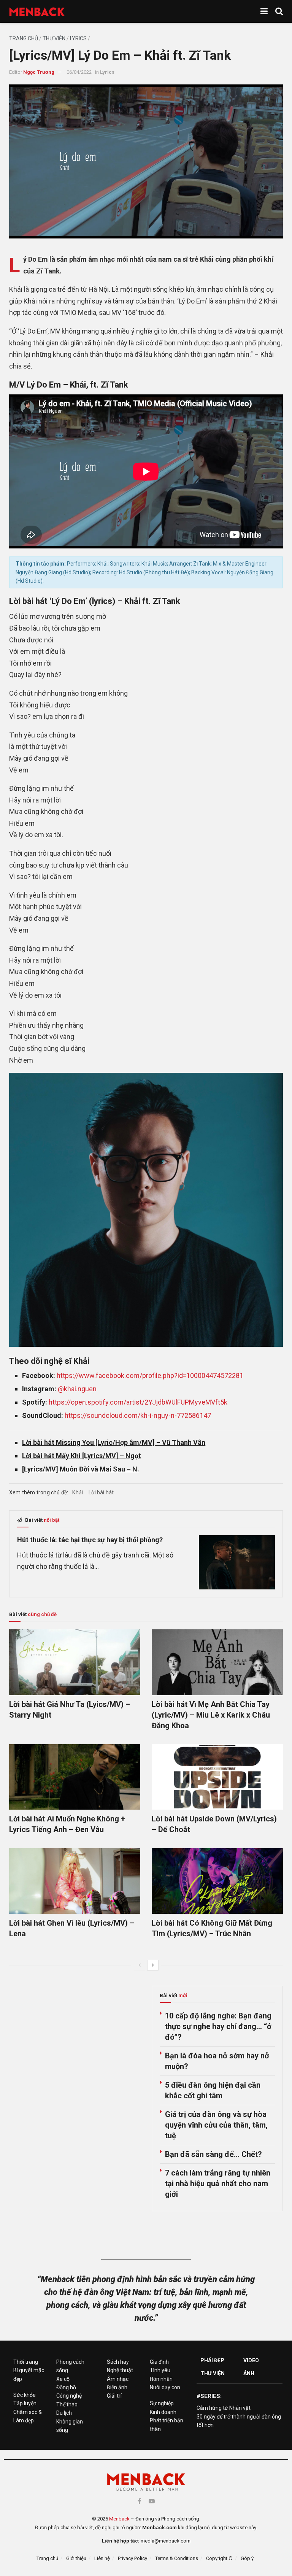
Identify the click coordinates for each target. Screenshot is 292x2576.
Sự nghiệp (162, 2403)
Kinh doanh (163, 2412)
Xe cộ (63, 2379)
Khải (78, 1492)
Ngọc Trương (39, 72)
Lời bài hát (101, 1492)
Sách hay (118, 2362)
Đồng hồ (66, 2387)
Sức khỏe (25, 2395)
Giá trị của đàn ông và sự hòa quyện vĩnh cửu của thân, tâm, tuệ (216, 2125)
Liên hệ (102, 2558)
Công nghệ (69, 2396)
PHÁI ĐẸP (212, 2360)
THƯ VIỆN (213, 2373)
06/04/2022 (79, 72)
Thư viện (54, 38)
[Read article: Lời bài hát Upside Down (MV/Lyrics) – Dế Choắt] (217, 1777)
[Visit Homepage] (37, 12)
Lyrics (78, 38)
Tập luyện (25, 2403)
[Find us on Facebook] (139, 2501)
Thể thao (67, 2404)
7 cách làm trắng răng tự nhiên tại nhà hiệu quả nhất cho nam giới (218, 2183)
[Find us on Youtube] (152, 2501)
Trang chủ (24, 38)
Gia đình (159, 2362)
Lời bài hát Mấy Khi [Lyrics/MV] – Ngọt (82, 1456)
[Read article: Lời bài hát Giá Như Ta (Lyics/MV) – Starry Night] (75, 1662)
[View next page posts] (153, 1965)
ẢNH (249, 2373)
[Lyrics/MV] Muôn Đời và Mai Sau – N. (81, 1469)
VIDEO (251, 2360)
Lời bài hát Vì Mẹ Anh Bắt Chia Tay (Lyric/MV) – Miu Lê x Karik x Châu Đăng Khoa (211, 1715)
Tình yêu (160, 2370)
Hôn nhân (161, 2379)
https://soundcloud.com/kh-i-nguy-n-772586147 (138, 1415)
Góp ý (247, 2558)
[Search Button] (279, 11)
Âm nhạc (118, 2379)
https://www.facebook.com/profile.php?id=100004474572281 (150, 1375)
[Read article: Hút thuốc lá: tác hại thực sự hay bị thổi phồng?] (237, 1562)
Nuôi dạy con (165, 2387)
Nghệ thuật (120, 2370)
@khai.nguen (77, 1389)
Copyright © (219, 2558)
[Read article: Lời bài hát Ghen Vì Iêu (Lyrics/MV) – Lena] (75, 1881)
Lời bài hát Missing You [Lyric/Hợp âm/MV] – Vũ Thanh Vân (114, 1442)
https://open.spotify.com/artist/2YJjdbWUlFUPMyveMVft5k (138, 1402)
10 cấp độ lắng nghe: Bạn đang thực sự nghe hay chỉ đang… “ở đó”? (218, 2026)
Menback (119, 2519)
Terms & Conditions (177, 2558)
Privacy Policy (133, 2558)
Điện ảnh (117, 2387)
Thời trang (26, 2362)
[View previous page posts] (140, 1965)
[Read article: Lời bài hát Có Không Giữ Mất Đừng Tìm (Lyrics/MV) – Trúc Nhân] (217, 1881)
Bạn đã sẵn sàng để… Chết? (213, 2154)
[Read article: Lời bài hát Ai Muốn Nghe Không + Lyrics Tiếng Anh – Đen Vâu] (75, 1777)
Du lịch (64, 2413)
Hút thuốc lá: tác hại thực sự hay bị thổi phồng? (90, 1540)
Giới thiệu (76, 2558)
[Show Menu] (264, 11)
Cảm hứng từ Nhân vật (224, 2408)
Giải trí (114, 2396)
